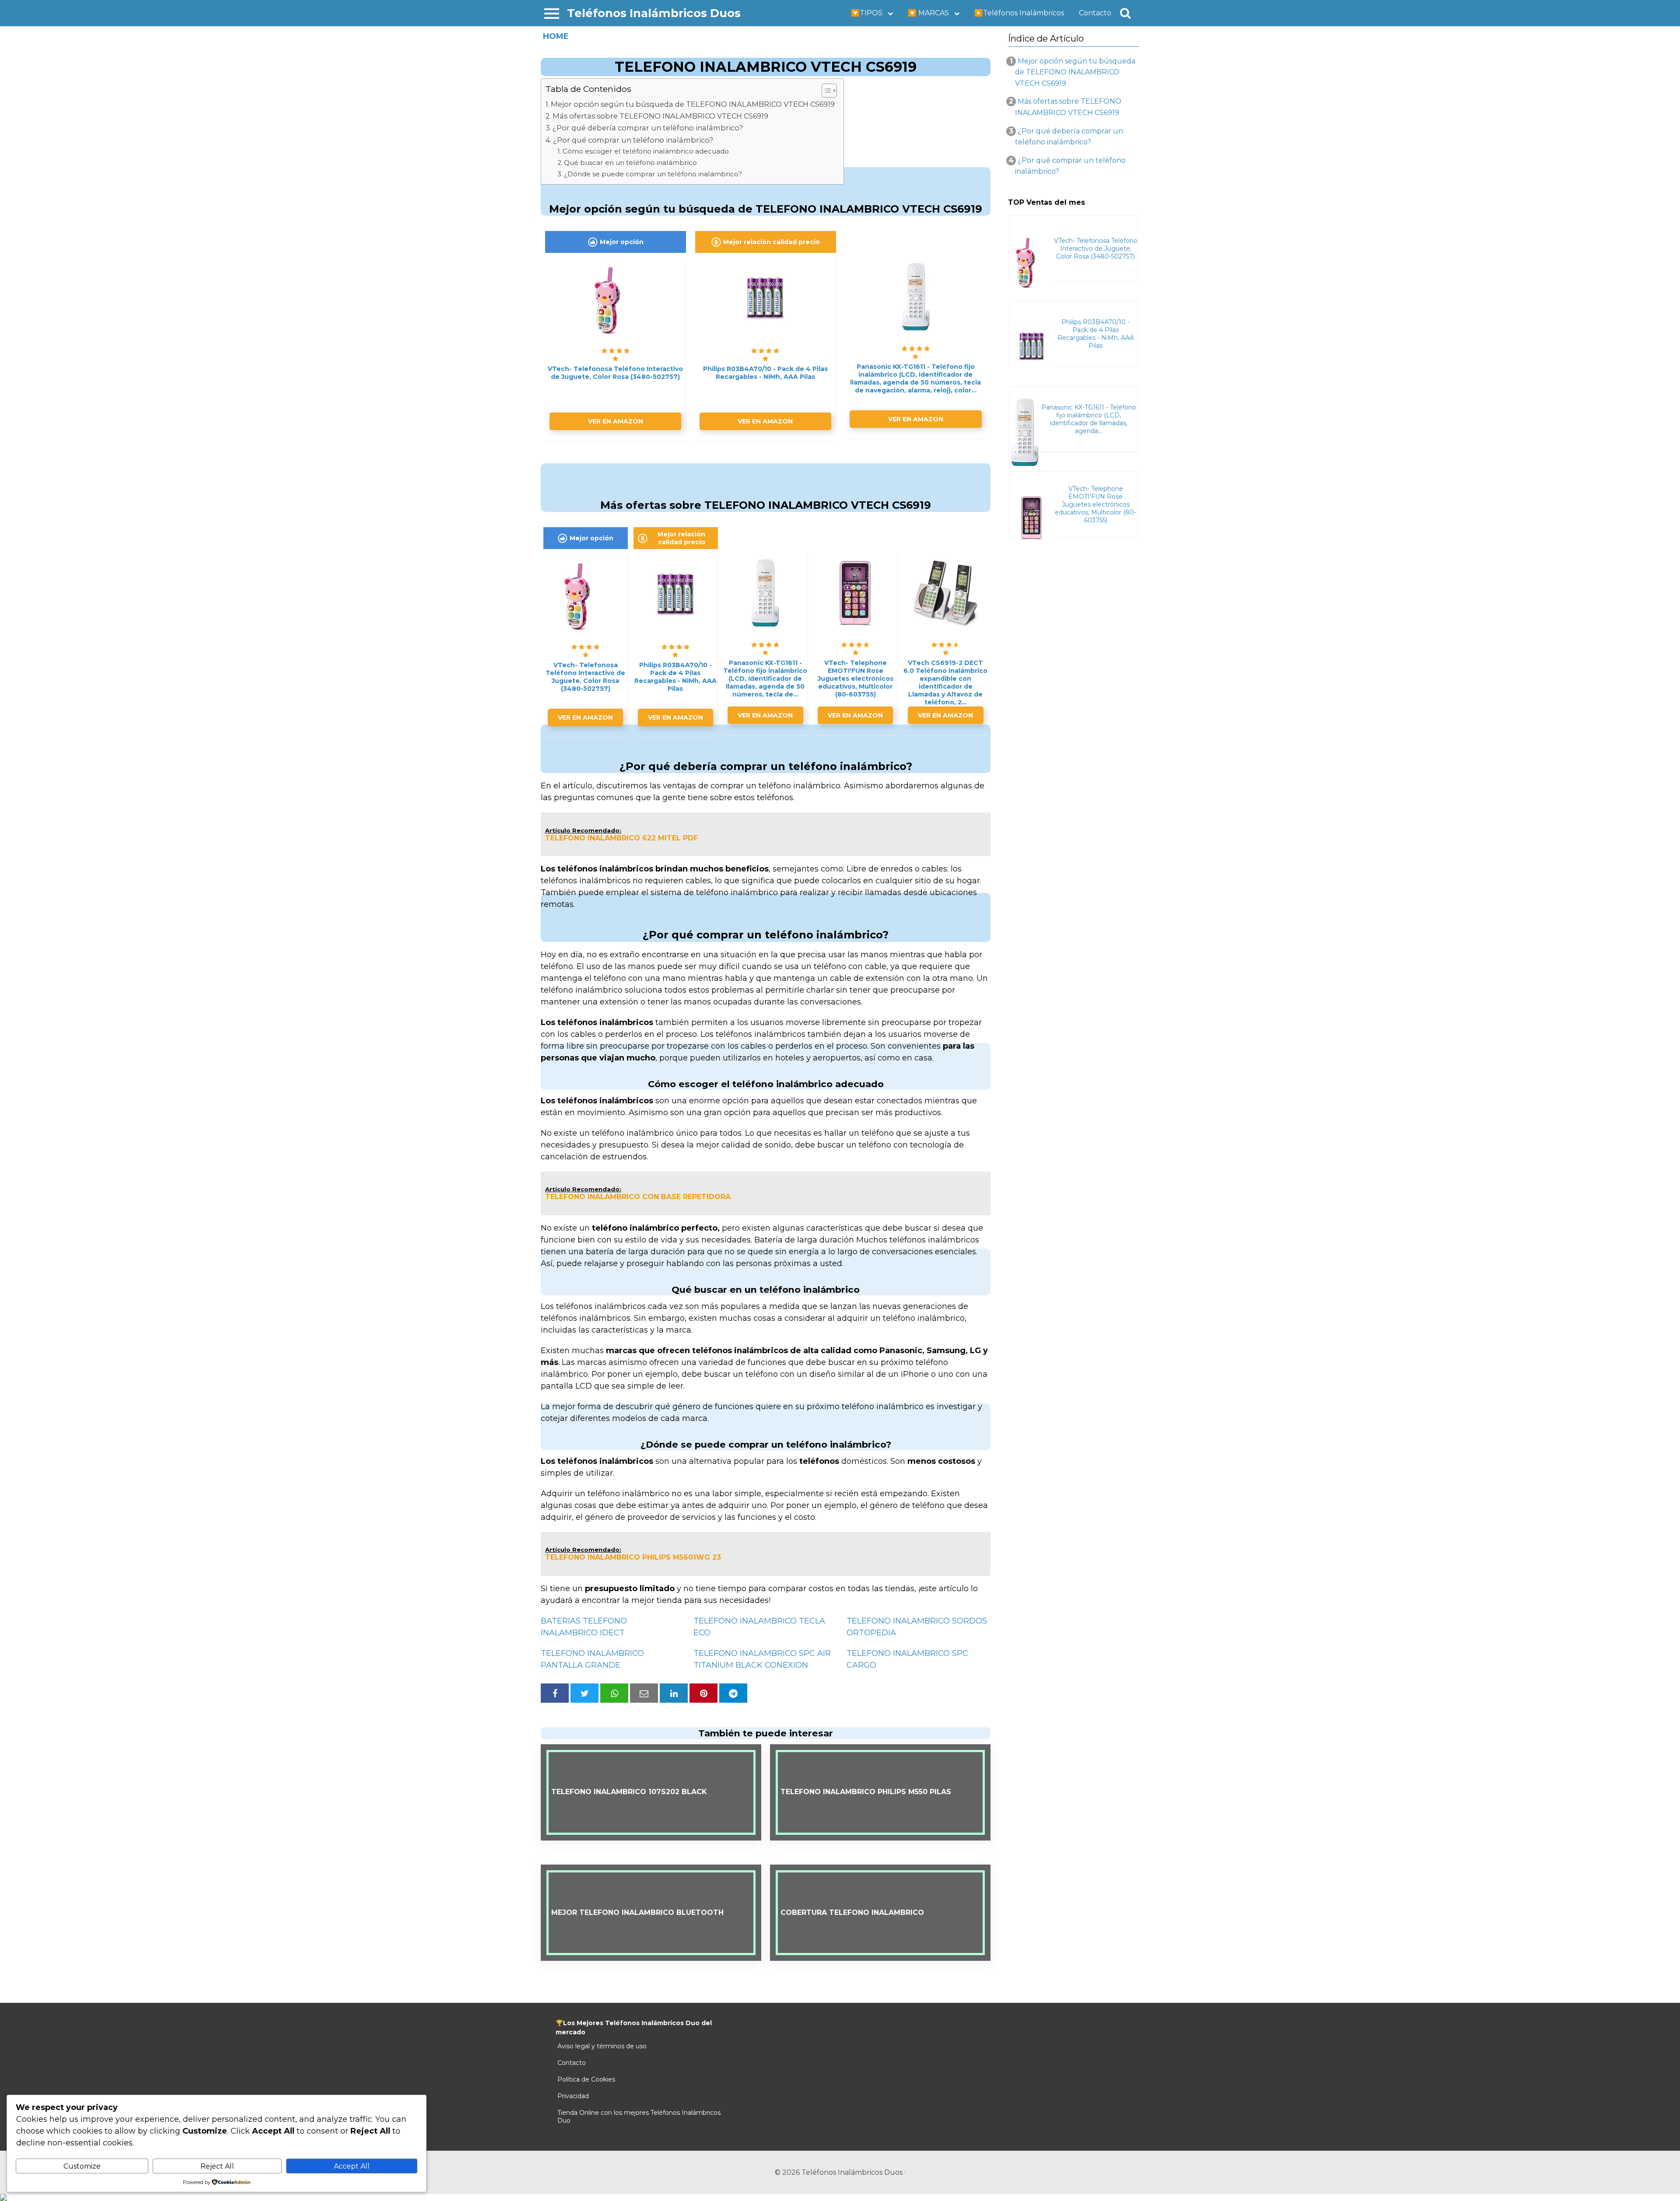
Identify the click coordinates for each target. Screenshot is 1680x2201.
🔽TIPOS (867, 13)
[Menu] (552, 13)
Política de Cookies (586, 2079)
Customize (82, 2166)
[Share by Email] (644, 1693)
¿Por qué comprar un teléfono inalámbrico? (633, 140)
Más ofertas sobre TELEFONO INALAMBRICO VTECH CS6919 (660, 116)
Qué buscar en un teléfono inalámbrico (630, 163)
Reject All (217, 2166)
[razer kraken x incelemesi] (840, 2198)
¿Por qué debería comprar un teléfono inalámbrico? (648, 128)
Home (556, 36)
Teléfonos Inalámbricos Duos (654, 13)
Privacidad (573, 2096)
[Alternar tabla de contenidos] (825, 91)
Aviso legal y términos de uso (602, 2046)
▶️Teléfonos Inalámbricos (1019, 13)
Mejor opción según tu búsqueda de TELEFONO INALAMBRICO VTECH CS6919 (693, 104)
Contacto (1095, 13)
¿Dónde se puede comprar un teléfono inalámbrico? (653, 174)
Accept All (352, 2166)
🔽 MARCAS (928, 13)
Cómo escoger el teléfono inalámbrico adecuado (646, 151)
